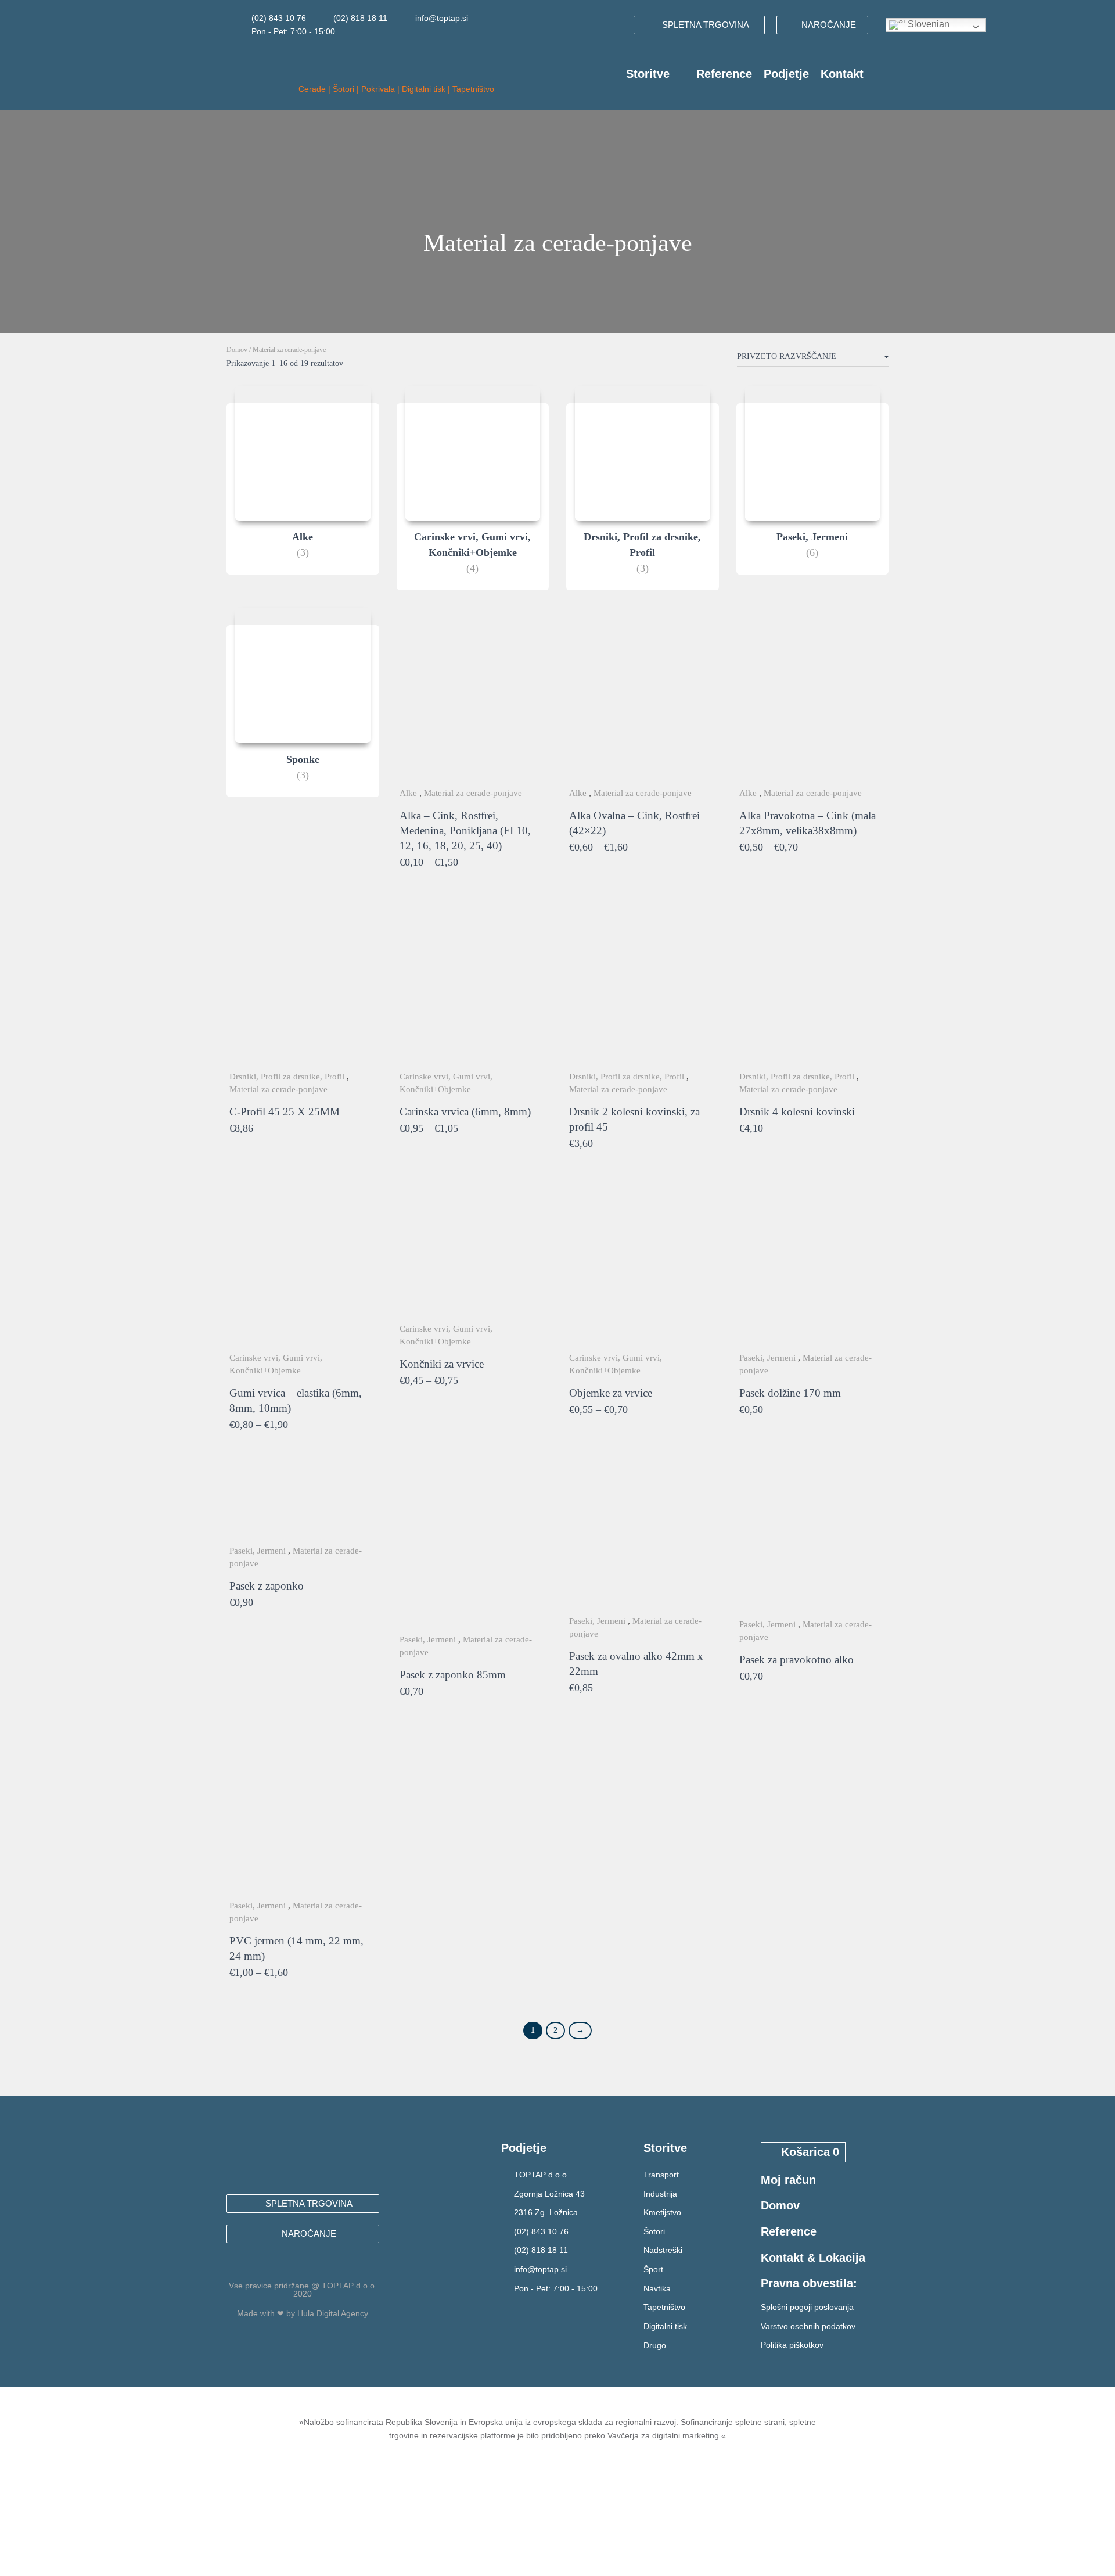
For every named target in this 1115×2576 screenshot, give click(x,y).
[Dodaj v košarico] (371, 1129)
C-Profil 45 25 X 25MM (285, 1112)
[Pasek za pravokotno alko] (813, 1540)
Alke (408, 793)
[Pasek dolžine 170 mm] (813, 1267)
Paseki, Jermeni (767, 1358)
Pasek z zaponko (267, 1586)
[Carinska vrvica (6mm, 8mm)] (473, 986)
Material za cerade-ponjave (473, 793)
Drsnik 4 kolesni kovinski (797, 1112)
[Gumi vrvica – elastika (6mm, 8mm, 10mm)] (303, 1267)
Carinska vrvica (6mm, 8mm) (465, 1112)
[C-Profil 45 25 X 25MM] (303, 986)
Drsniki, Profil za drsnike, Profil (287, 1077)
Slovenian (927, 24)
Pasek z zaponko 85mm (453, 1675)
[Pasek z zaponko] (303, 1504)
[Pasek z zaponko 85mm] (473, 1548)
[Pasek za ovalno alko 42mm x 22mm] (643, 1539)
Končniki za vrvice (442, 1364)
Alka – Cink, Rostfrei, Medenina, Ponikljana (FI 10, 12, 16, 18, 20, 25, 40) (465, 830)
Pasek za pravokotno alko (796, 1660)
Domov (237, 350)
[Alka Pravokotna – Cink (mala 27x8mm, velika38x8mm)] (813, 702)
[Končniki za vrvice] (473, 1252)
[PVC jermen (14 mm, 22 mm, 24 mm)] (303, 1814)
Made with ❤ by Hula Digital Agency (303, 2313)
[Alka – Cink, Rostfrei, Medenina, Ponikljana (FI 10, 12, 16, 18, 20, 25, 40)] (473, 702)
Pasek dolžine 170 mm (790, 1393)
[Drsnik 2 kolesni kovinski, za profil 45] (643, 986)
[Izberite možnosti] (540, 863)
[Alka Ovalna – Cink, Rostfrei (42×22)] (643, 702)
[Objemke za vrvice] (643, 1267)
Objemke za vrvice (611, 1393)
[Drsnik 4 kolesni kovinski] (813, 986)
